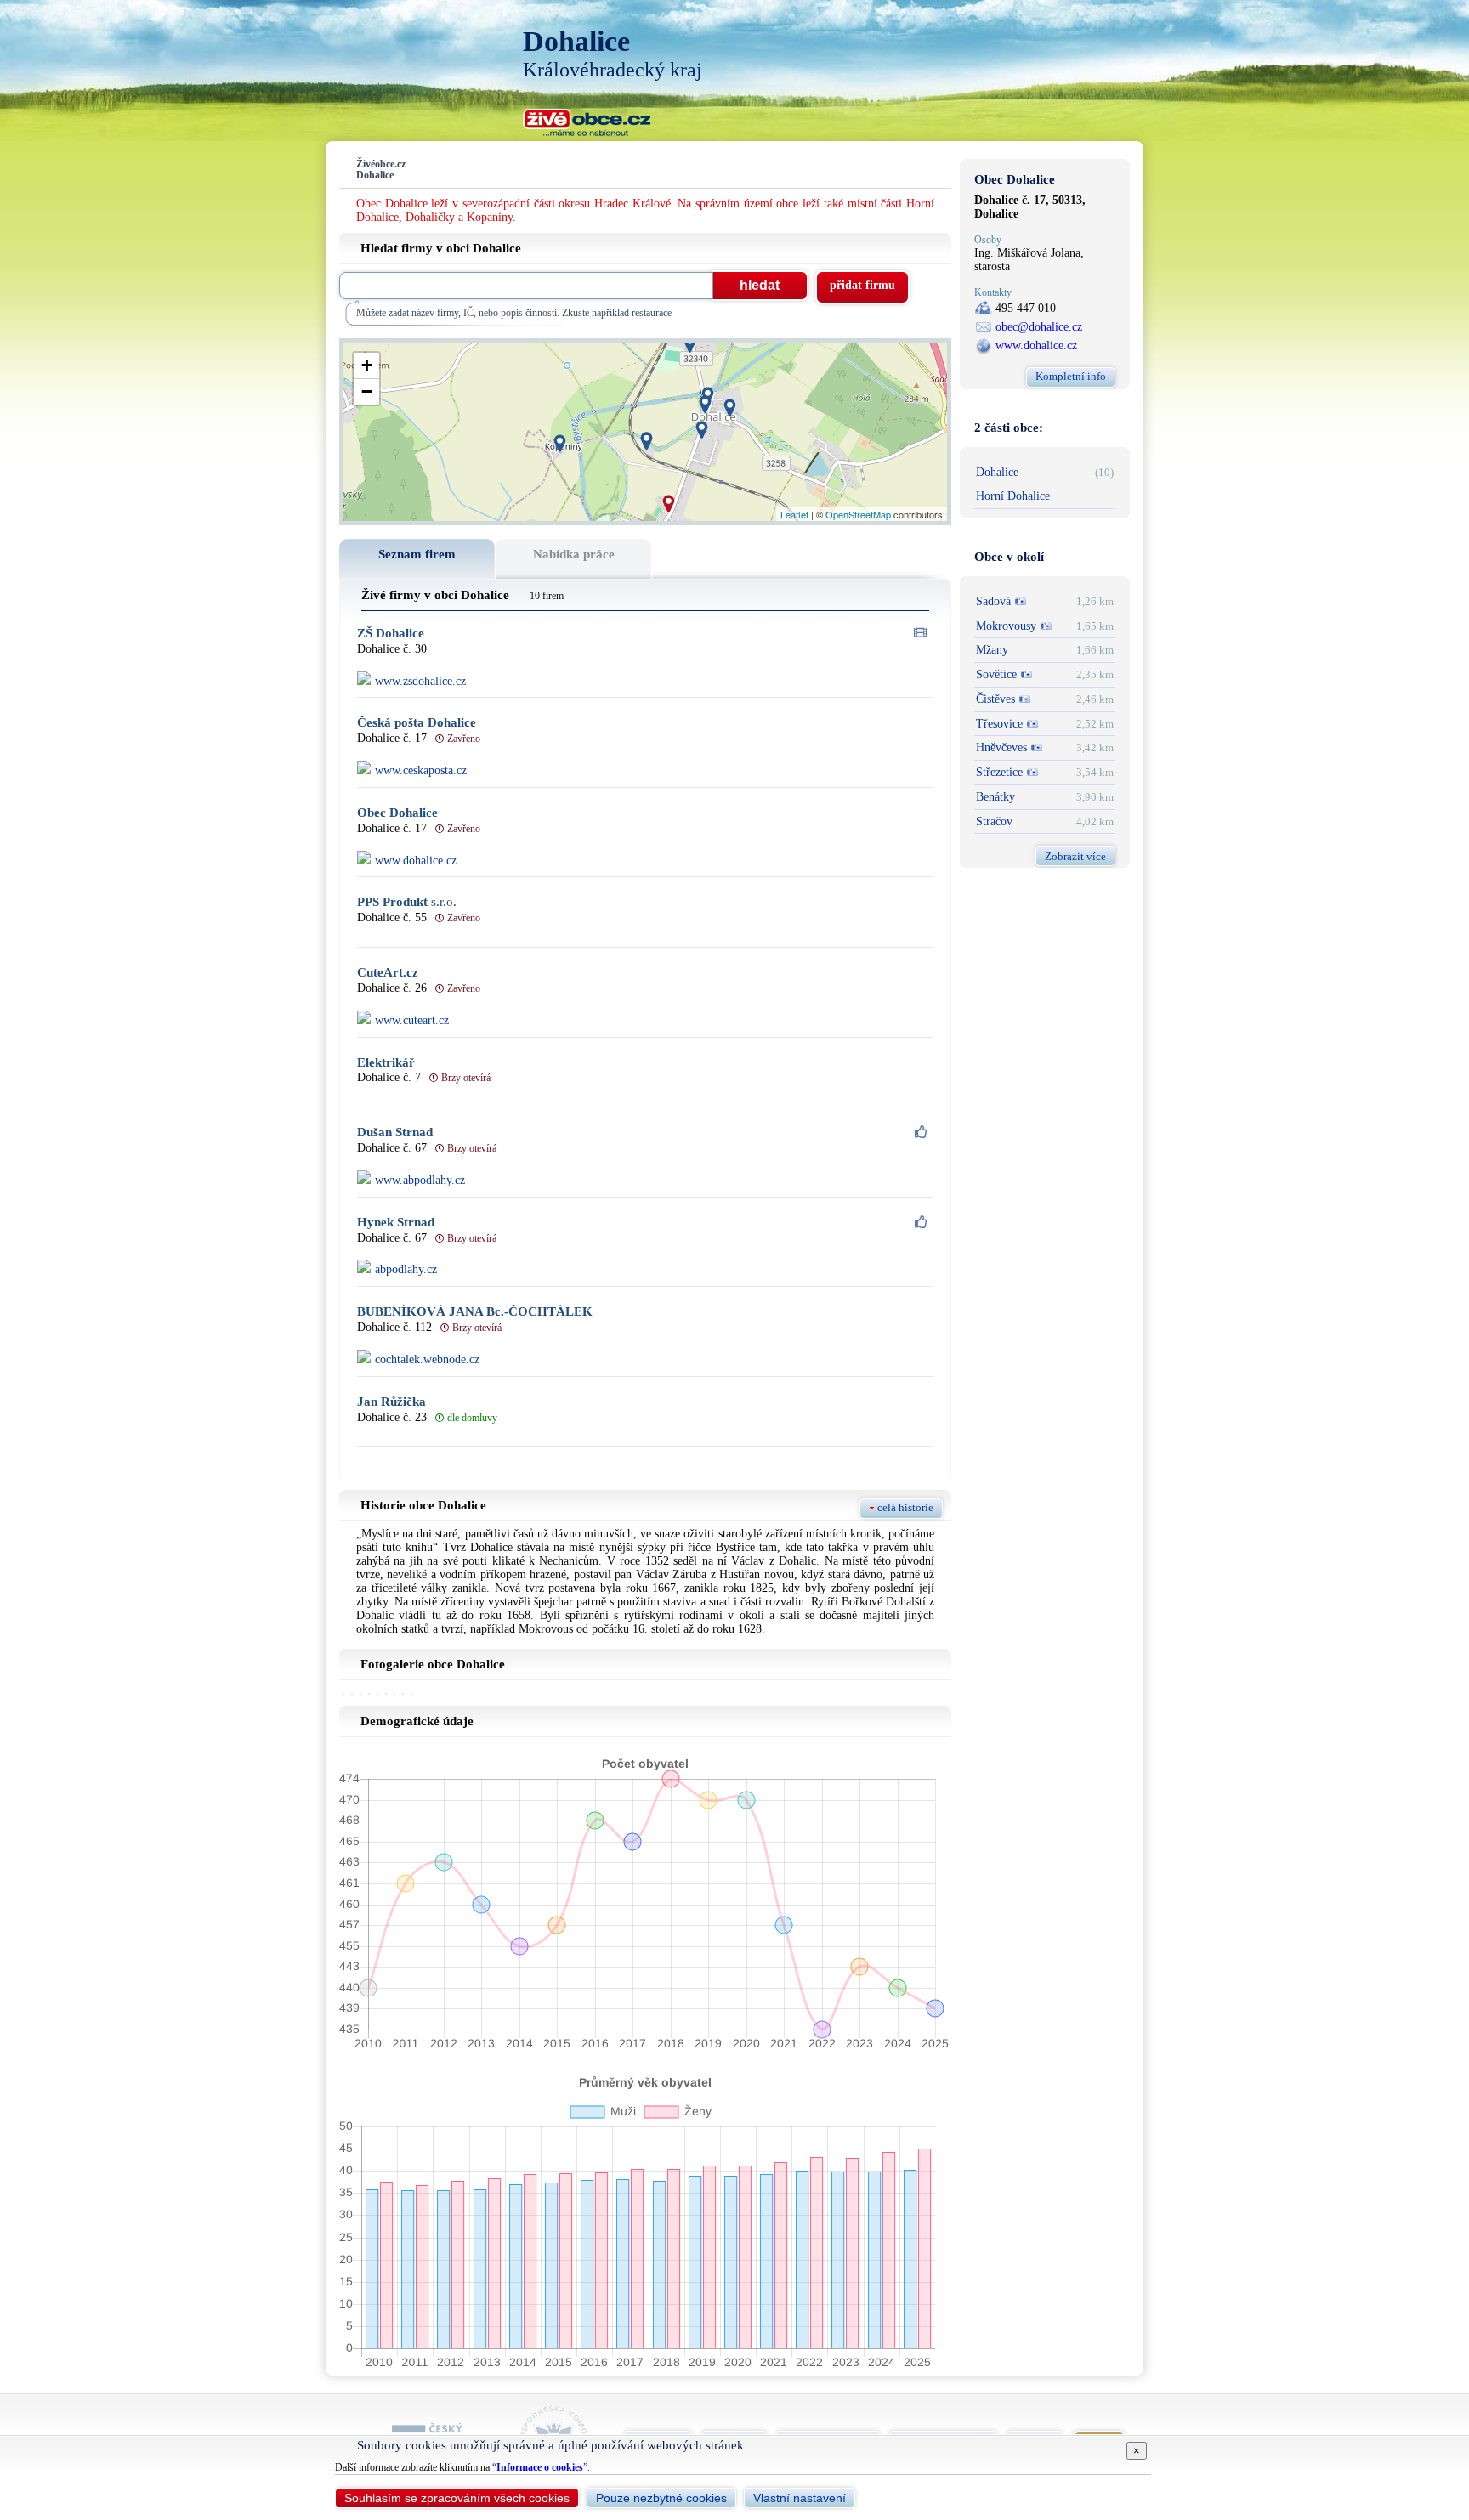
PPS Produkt (407, 902)
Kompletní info (1071, 376)
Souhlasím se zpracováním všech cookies (457, 2498)
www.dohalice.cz (1036, 345)
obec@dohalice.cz (1039, 327)
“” (540, 2467)
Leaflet (794, 514)
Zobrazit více (1075, 856)
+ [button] (367, 365)
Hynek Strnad (396, 1223)
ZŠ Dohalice (391, 634)
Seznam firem (417, 554)
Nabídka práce (574, 554)
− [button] (367, 391)
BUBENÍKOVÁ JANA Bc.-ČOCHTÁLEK (475, 1312)
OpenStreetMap (858, 514)
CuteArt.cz (388, 973)
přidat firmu (862, 285)
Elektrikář (386, 1063)
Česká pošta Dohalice (417, 723)
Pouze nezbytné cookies (661, 2498)
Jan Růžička (391, 1402)
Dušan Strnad (395, 1133)
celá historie (905, 1507)
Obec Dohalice (397, 813)
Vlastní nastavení (800, 2498)
